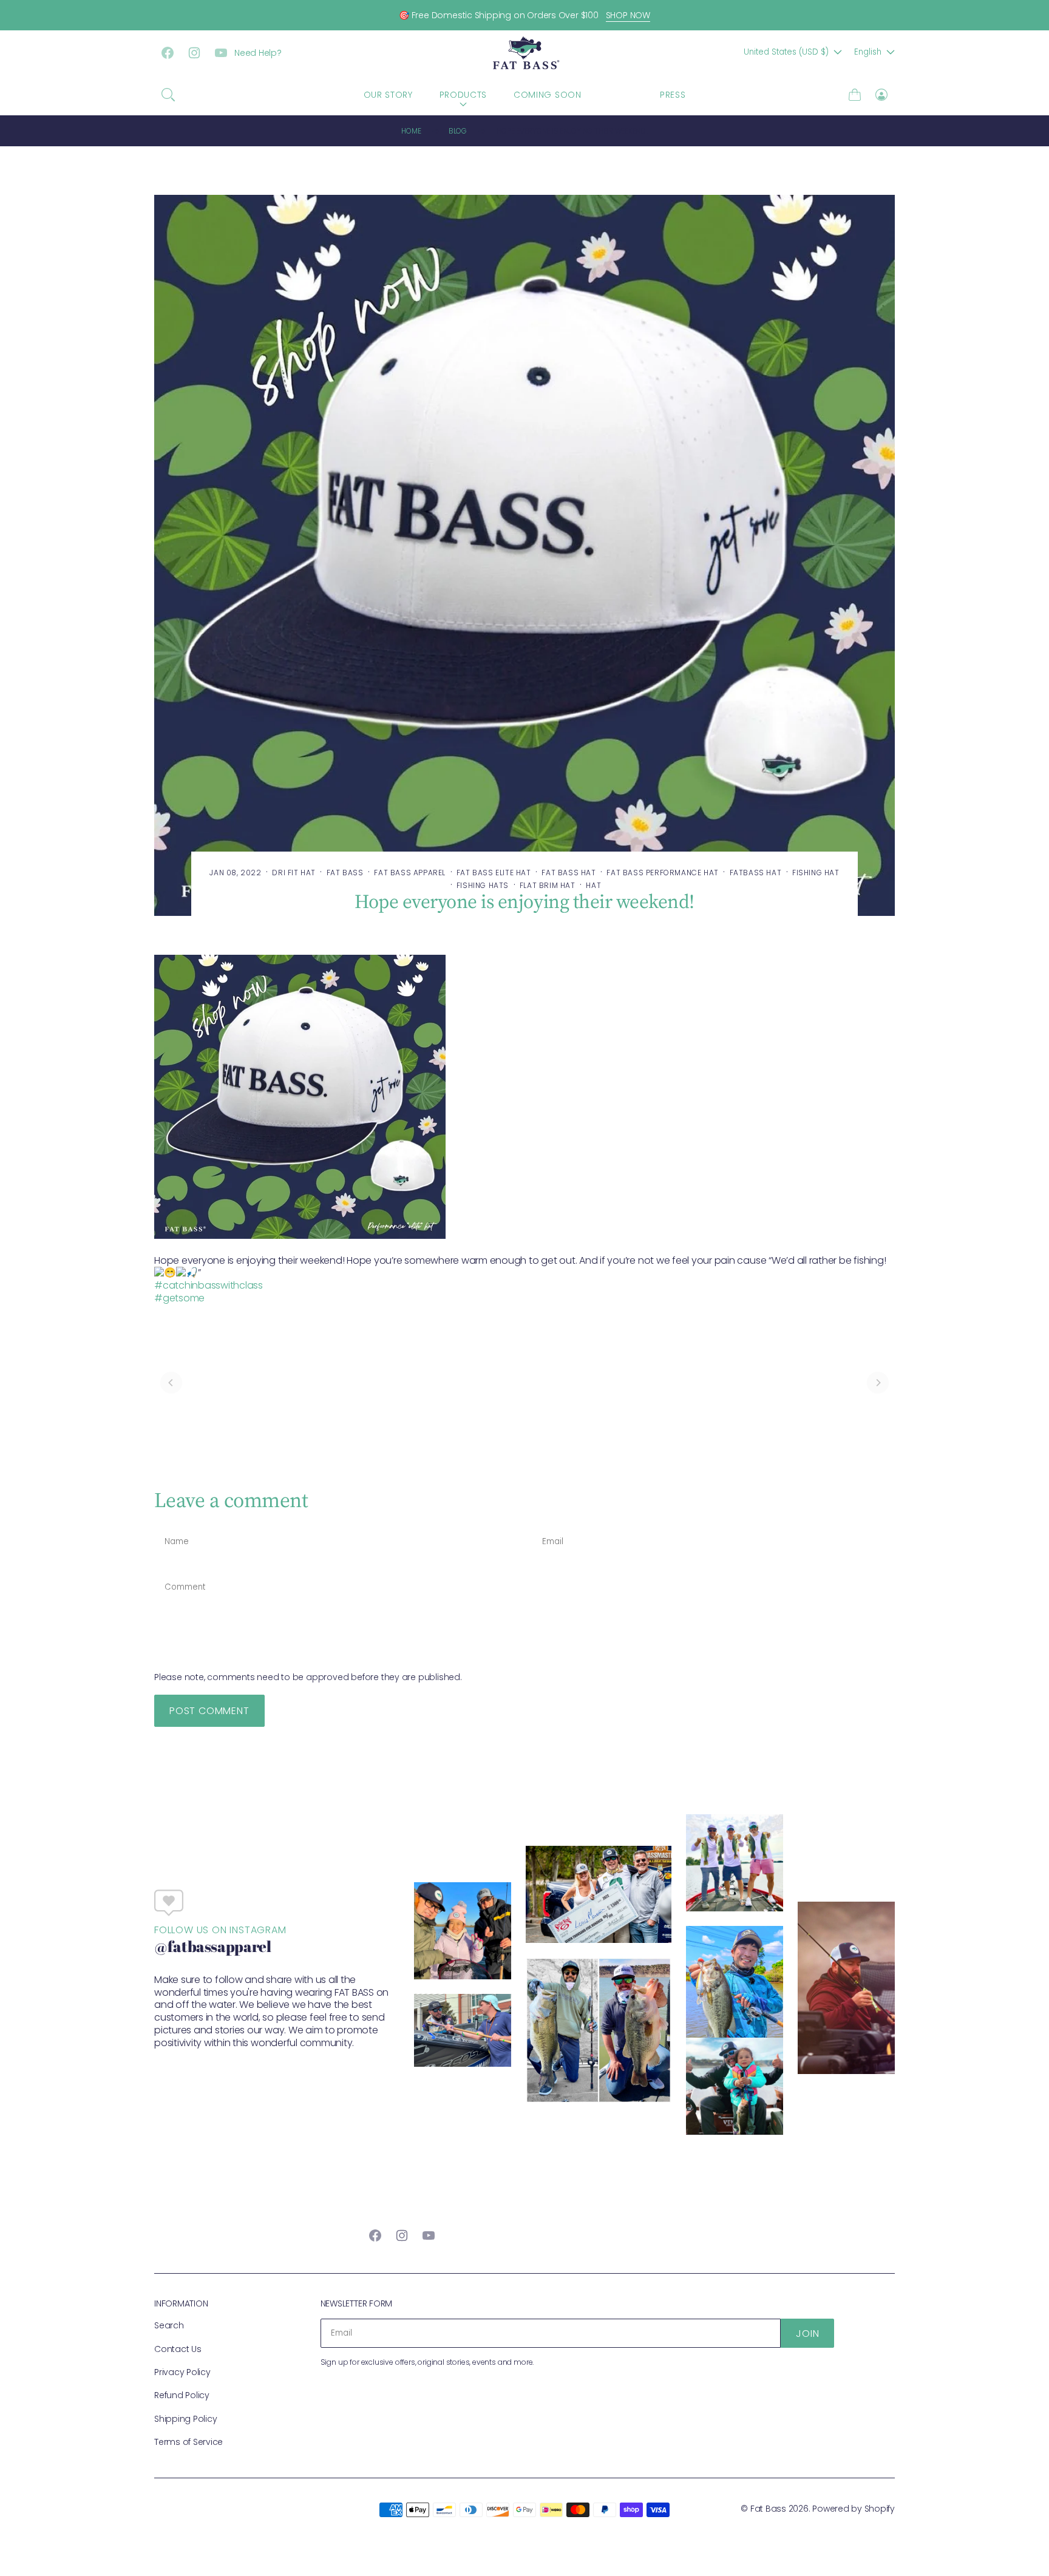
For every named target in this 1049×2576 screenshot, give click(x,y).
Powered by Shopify (854, 2509)
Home (411, 131)
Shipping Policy (185, 2419)
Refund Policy (182, 2395)
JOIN (807, 2334)
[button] (168, 95)
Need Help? (258, 53)
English (868, 52)
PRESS (673, 95)
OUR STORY (388, 95)
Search (169, 2325)
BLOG (620, 95)
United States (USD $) (786, 52)
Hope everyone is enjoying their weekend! (572, 131)
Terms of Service (188, 2442)
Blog (458, 131)
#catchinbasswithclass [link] (209, 1285)
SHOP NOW (628, 15)
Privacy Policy (182, 2372)
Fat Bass (768, 2509)
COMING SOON (548, 95)
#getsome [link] (179, 1298)
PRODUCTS (463, 95)
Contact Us (178, 2349)
